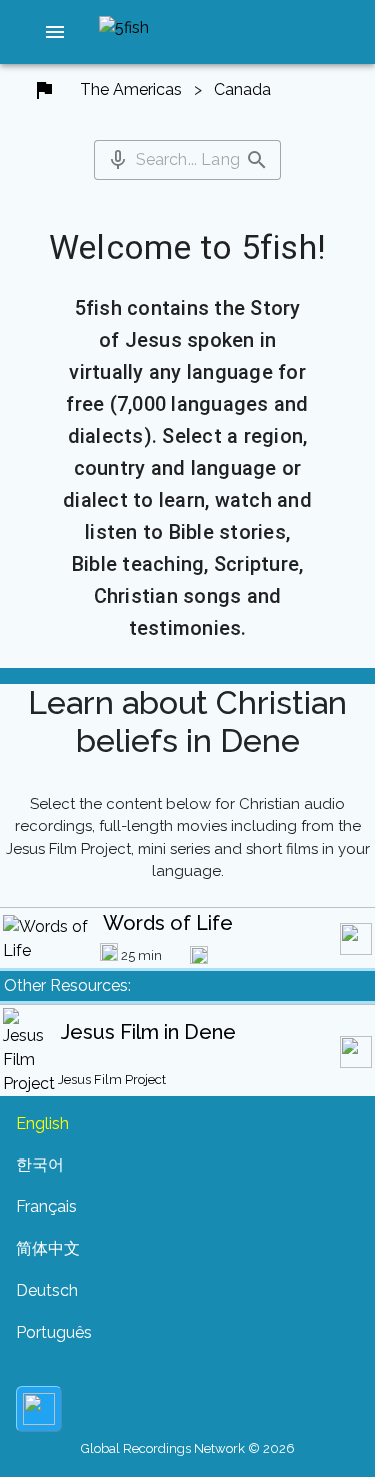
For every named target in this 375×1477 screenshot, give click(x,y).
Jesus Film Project (112, 1079)
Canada (242, 89)
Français (46, 1206)
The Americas (131, 89)
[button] (55, 32)
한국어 (40, 1164)
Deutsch (47, 1290)
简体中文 (48, 1248)
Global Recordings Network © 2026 (188, 1448)
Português (54, 1332)
